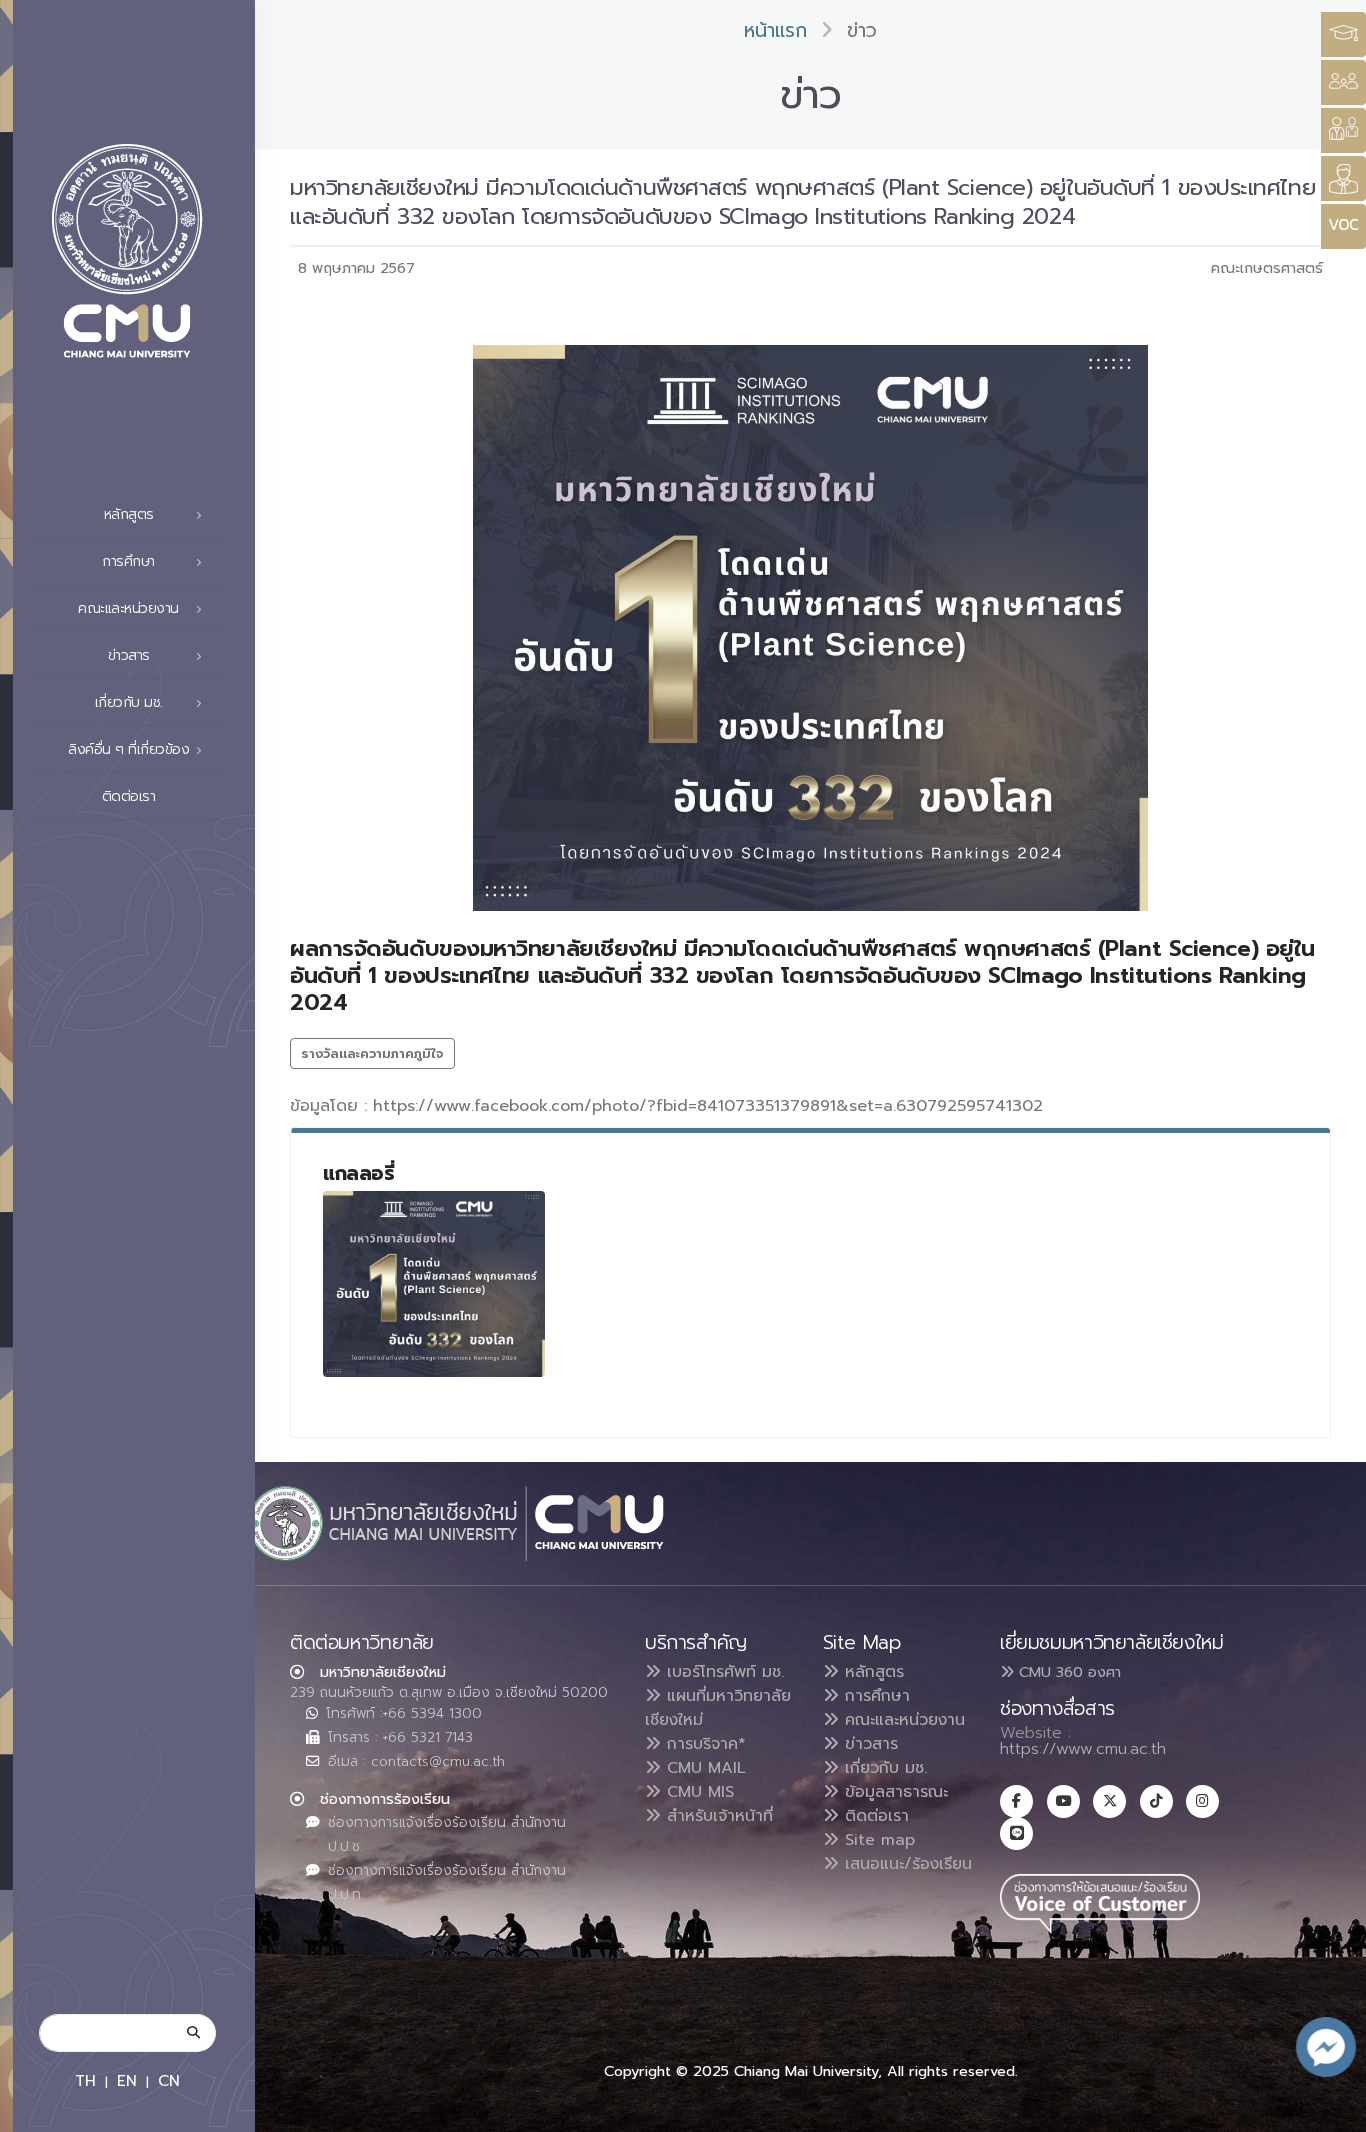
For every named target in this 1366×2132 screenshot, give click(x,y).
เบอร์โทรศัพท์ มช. (722, 1672)
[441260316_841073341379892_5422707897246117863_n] (434, 1284)
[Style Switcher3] (1343, 34)
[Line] (1016, 1833)
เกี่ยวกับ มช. (883, 1768)
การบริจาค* (703, 1744)
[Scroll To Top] (1331, 2109)
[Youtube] (1063, 1801)
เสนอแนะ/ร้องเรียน (905, 1864)
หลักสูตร (871, 1672)
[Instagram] (1202, 1801)
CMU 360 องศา (1067, 1672)
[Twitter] (1109, 1801)
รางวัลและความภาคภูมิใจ (372, 1053)
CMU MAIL (703, 1768)
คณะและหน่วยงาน (902, 1720)
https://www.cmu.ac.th (1083, 1749)
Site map (877, 1840)
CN (169, 2080)
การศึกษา (874, 1696)
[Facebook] (1016, 1801)
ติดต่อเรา (129, 796)
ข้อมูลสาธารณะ (893, 1792)
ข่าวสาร (868, 1744)
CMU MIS (697, 1792)
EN (127, 2080)
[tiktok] (1156, 1801)
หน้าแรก (775, 30)
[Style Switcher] (1343, 82)
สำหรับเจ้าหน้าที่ (717, 1816)
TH (85, 2080)
